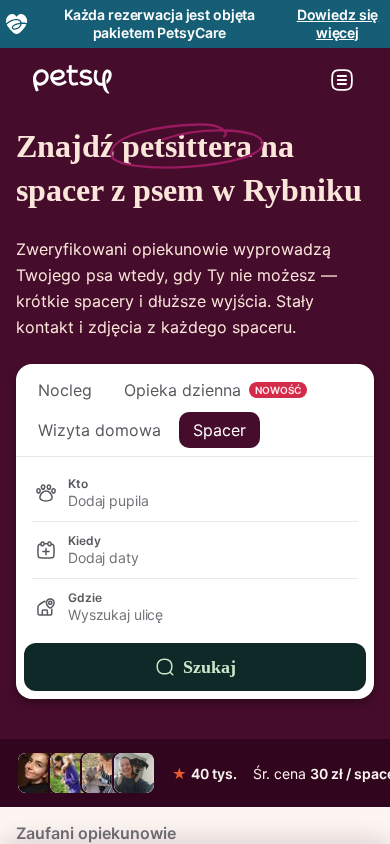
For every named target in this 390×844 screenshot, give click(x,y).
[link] (38, 773)
